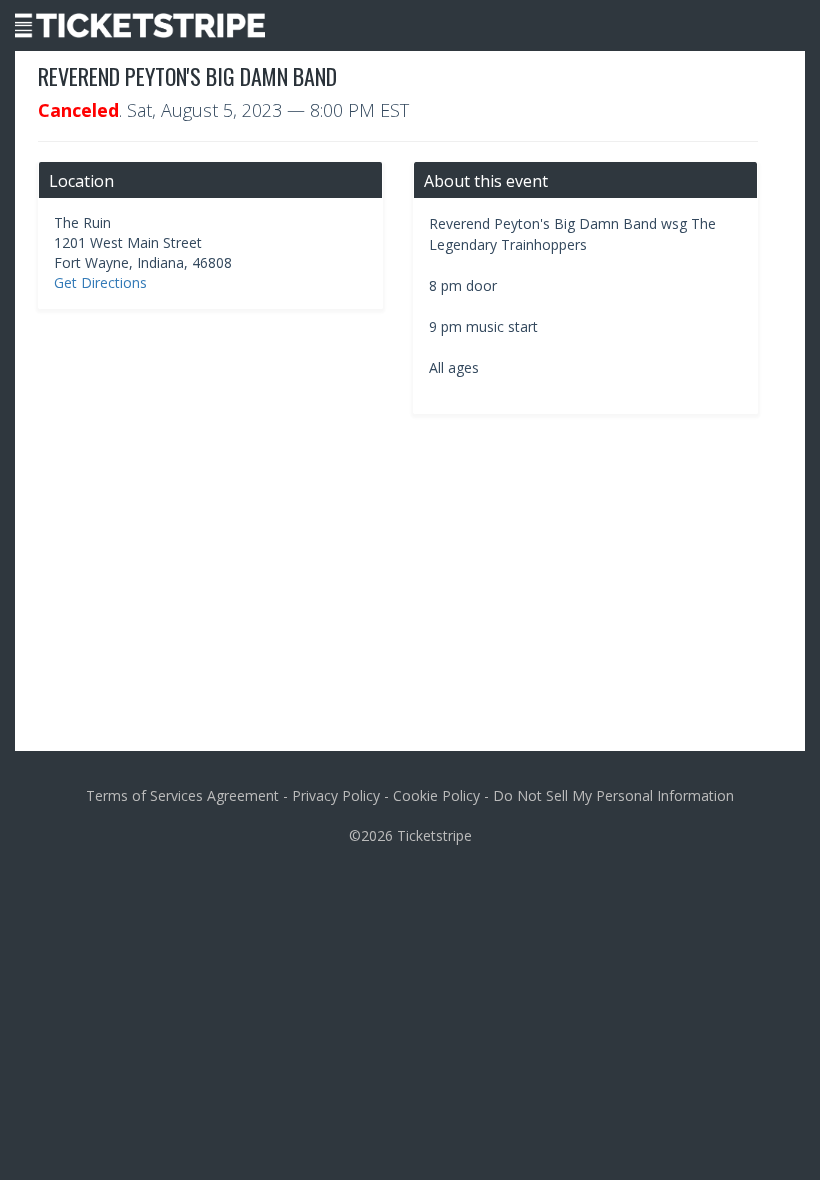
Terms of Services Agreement (182, 795)
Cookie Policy (436, 795)
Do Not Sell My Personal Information (613, 795)
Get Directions (100, 282)
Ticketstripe (434, 835)
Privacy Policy (336, 795)
